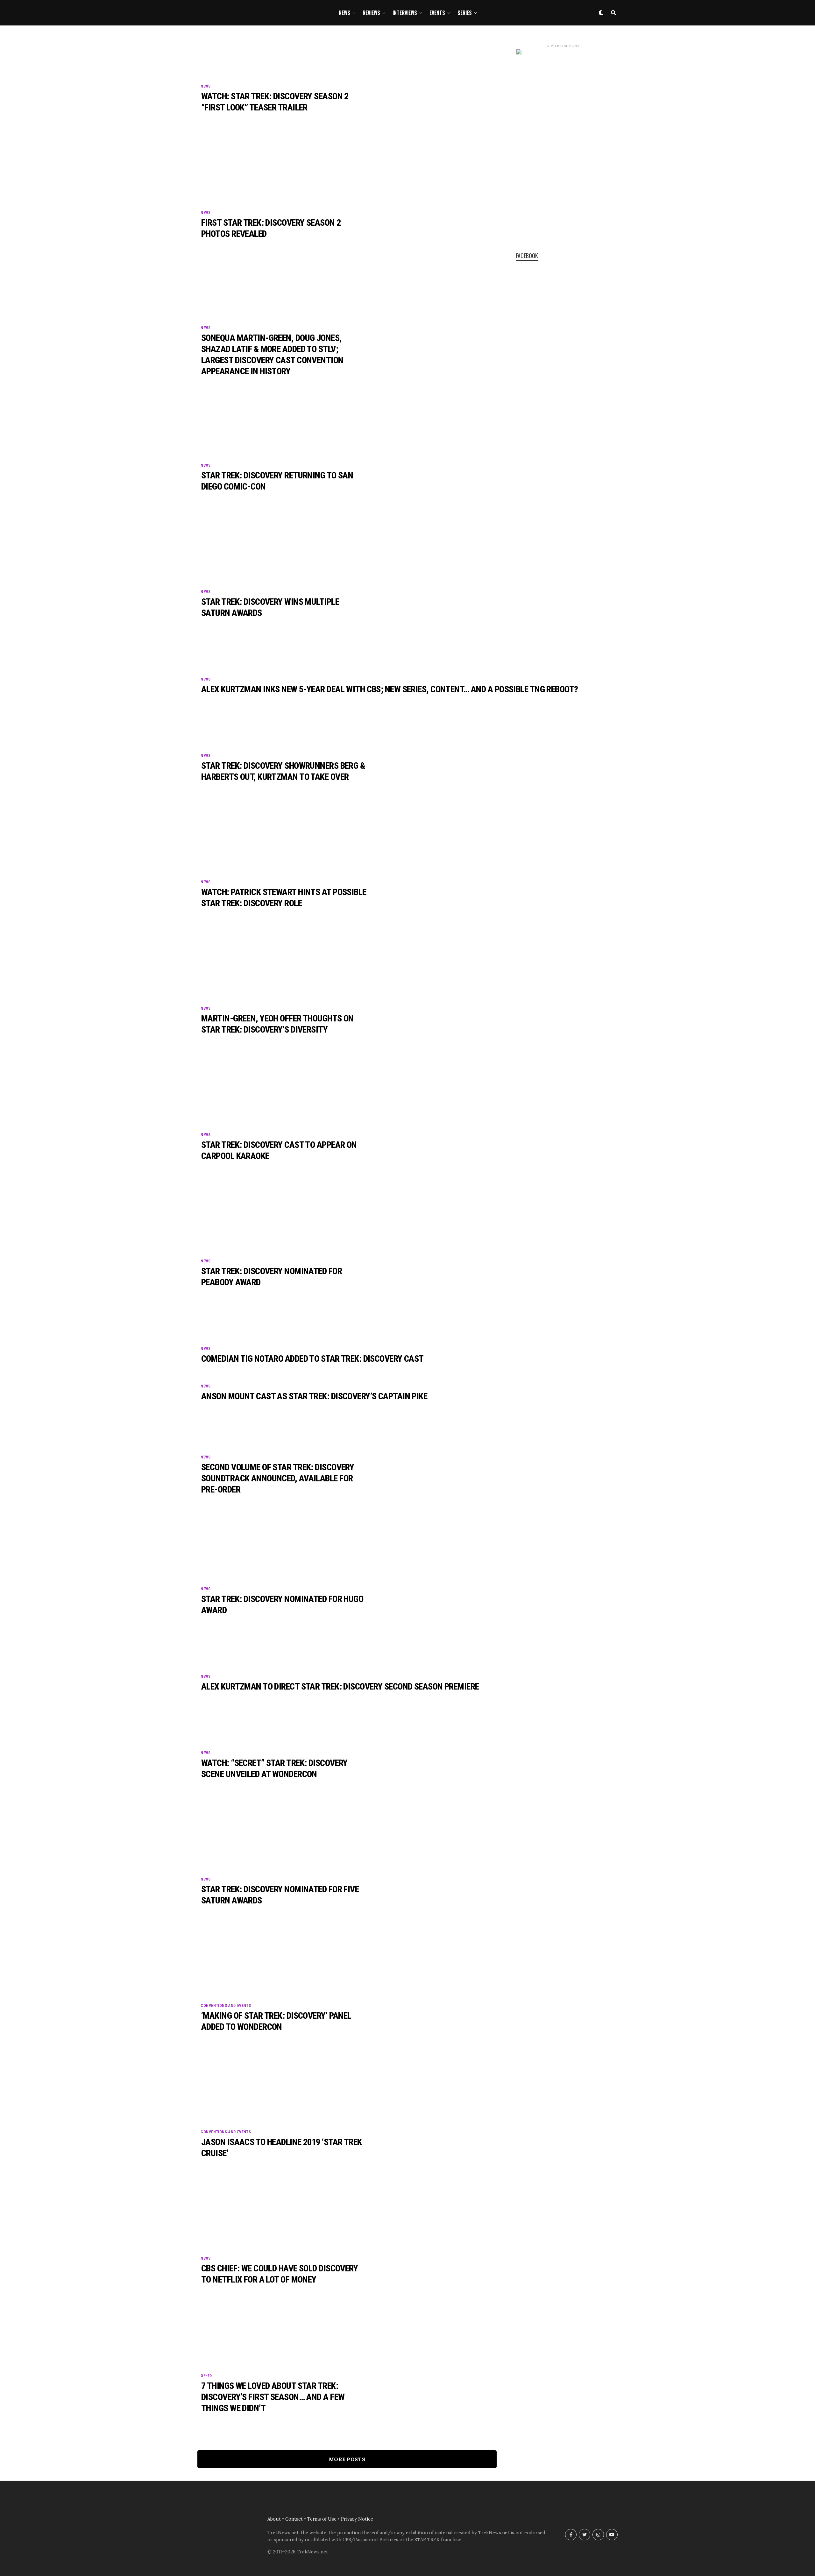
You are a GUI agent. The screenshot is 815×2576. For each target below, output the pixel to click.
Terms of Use (322, 2519)
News (344, 13)
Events (437, 13)
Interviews (405, 13)
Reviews (371, 13)
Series (465, 13)
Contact (294, 2519)
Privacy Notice (357, 2519)
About (274, 2519)
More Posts (347, 2459)
